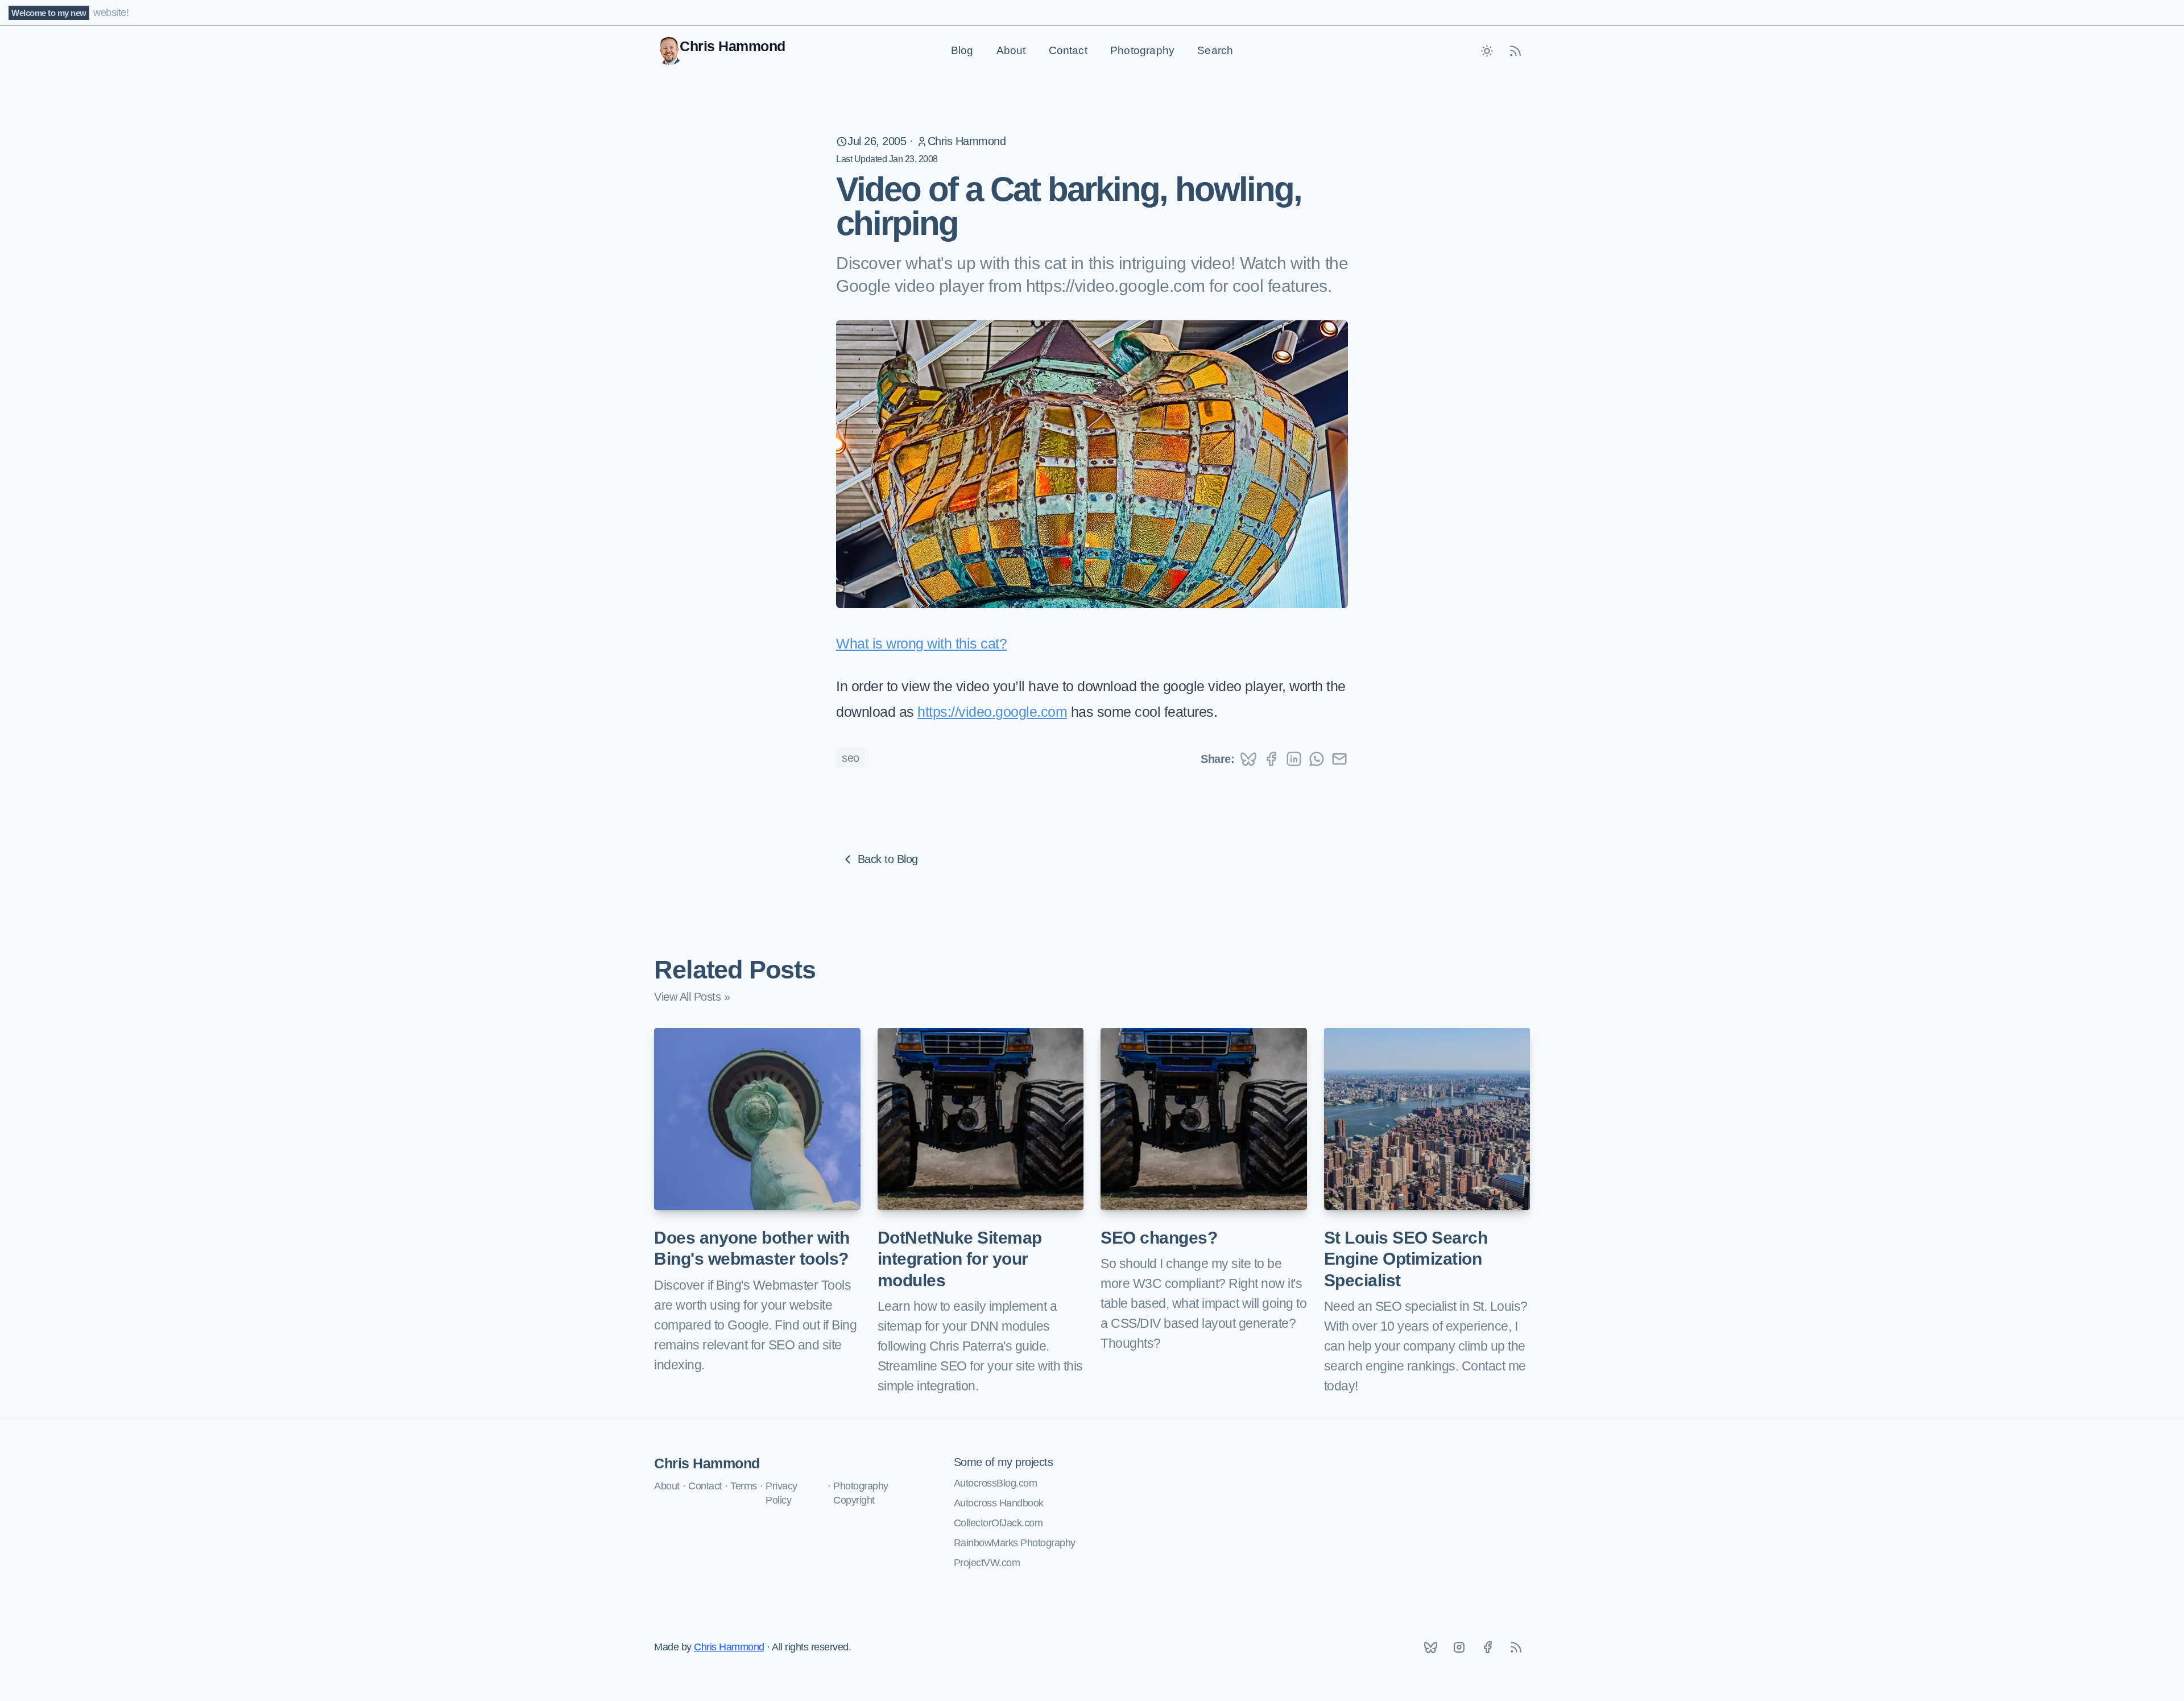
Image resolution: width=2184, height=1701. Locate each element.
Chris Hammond (967, 141)
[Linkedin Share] (1294, 759)
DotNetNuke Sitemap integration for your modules (960, 1259)
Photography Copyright (861, 1493)
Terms (744, 1486)
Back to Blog (888, 859)
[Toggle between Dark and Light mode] (1487, 51)
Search (1215, 50)
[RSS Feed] (1516, 51)
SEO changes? (1159, 1238)
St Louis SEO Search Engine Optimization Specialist (1406, 1259)
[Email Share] (1339, 759)
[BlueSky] (1430, 1647)
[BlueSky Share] (1248, 759)
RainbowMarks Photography (1015, 1543)
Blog (962, 50)
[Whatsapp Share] (1317, 759)
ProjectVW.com (987, 1563)
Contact (1068, 50)
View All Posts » (692, 997)
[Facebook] (1487, 1647)
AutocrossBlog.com (996, 1483)
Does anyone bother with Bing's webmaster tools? (752, 1248)
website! (111, 13)
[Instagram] (1459, 1647)
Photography (1142, 50)
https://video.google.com (992, 712)
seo (851, 758)
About (1011, 50)
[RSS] (1516, 1647)
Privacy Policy (781, 1493)
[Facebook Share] (1271, 759)
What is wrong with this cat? (921, 643)
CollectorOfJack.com (998, 1523)
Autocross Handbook (999, 1503)
